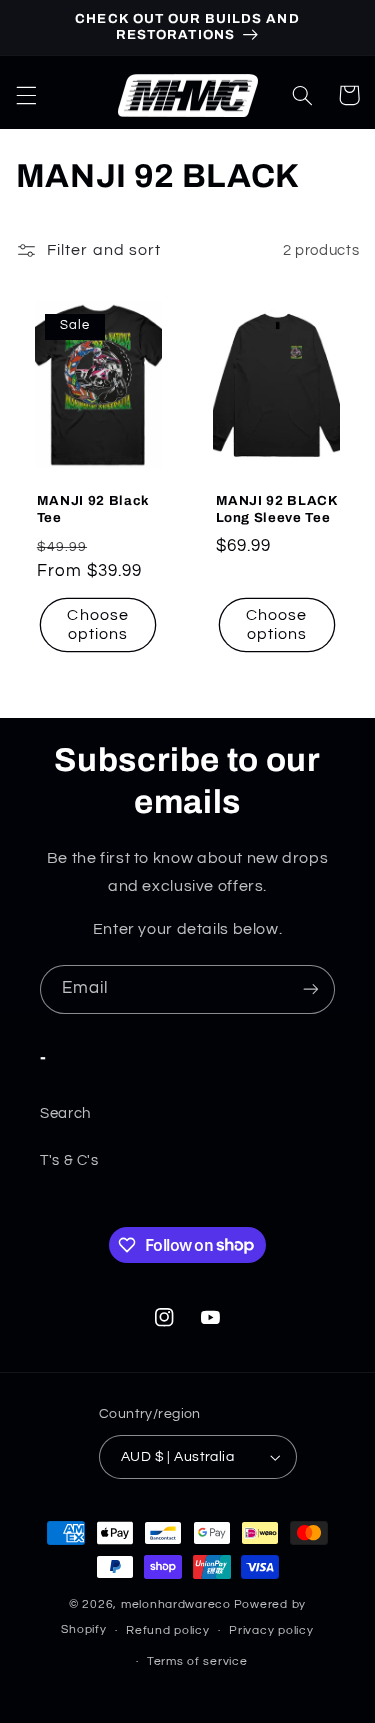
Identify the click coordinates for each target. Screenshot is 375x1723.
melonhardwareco (176, 1604)
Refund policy (168, 1630)
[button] (26, 95)
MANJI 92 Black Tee (93, 509)
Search (65, 1113)
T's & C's (69, 1160)
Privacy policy (271, 1630)
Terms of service (197, 1661)
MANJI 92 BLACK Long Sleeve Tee (277, 509)
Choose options (97, 624)
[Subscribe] (311, 989)
